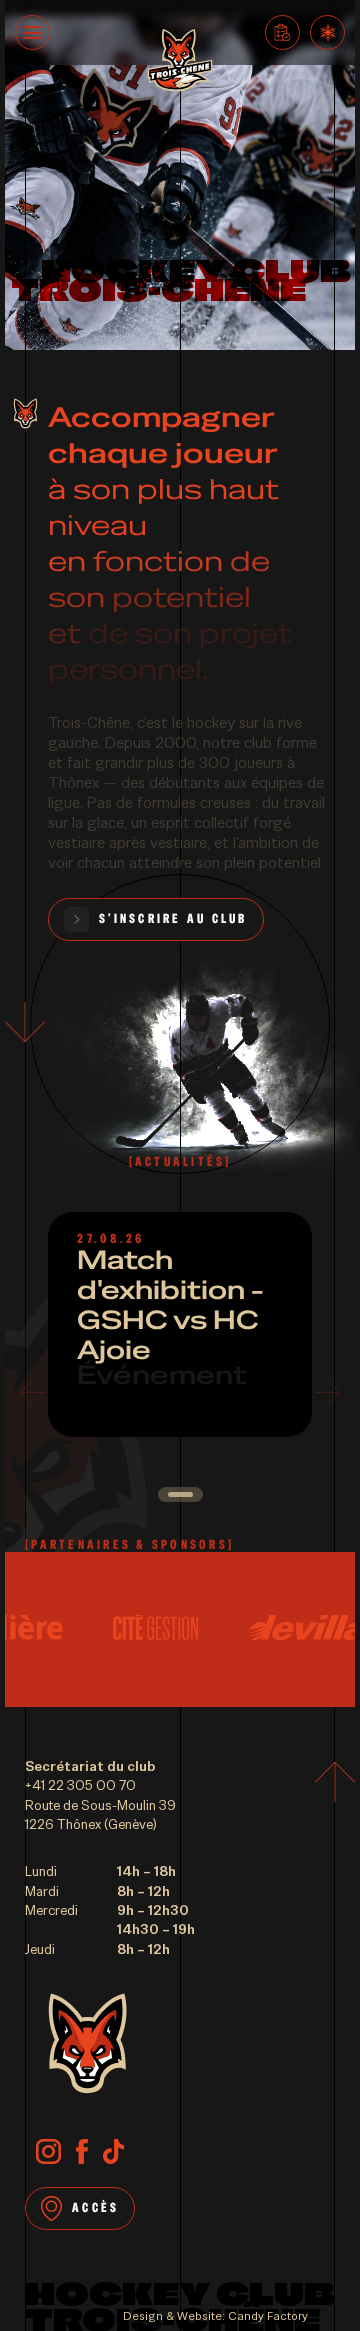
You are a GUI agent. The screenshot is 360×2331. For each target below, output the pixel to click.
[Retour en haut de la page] (335, 1784)
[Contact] (282, 32)
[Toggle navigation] (32, 32)
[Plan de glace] (327, 32)
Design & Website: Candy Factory (215, 2316)
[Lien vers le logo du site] (180, 62)
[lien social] (48, 2154)
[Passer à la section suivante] (25, 1019)
